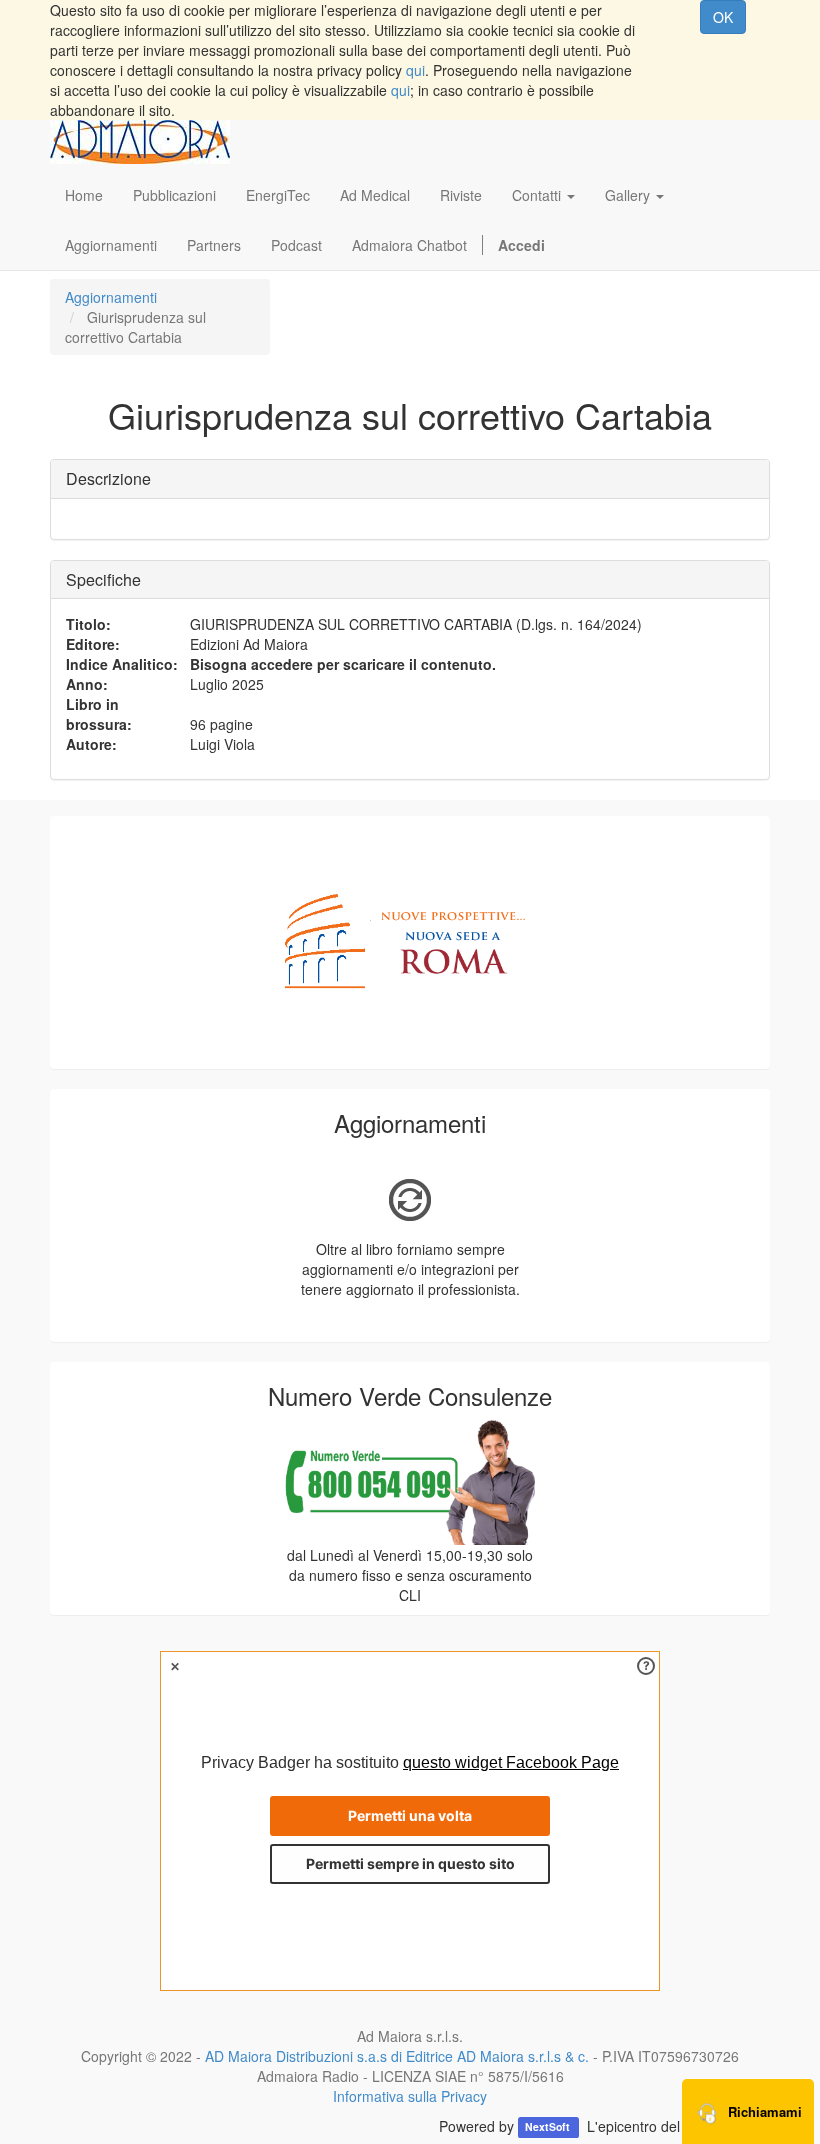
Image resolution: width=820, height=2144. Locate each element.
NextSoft (549, 2127)
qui (415, 70)
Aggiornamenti (111, 297)
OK (723, 17)
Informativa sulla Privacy (410, 2096)
